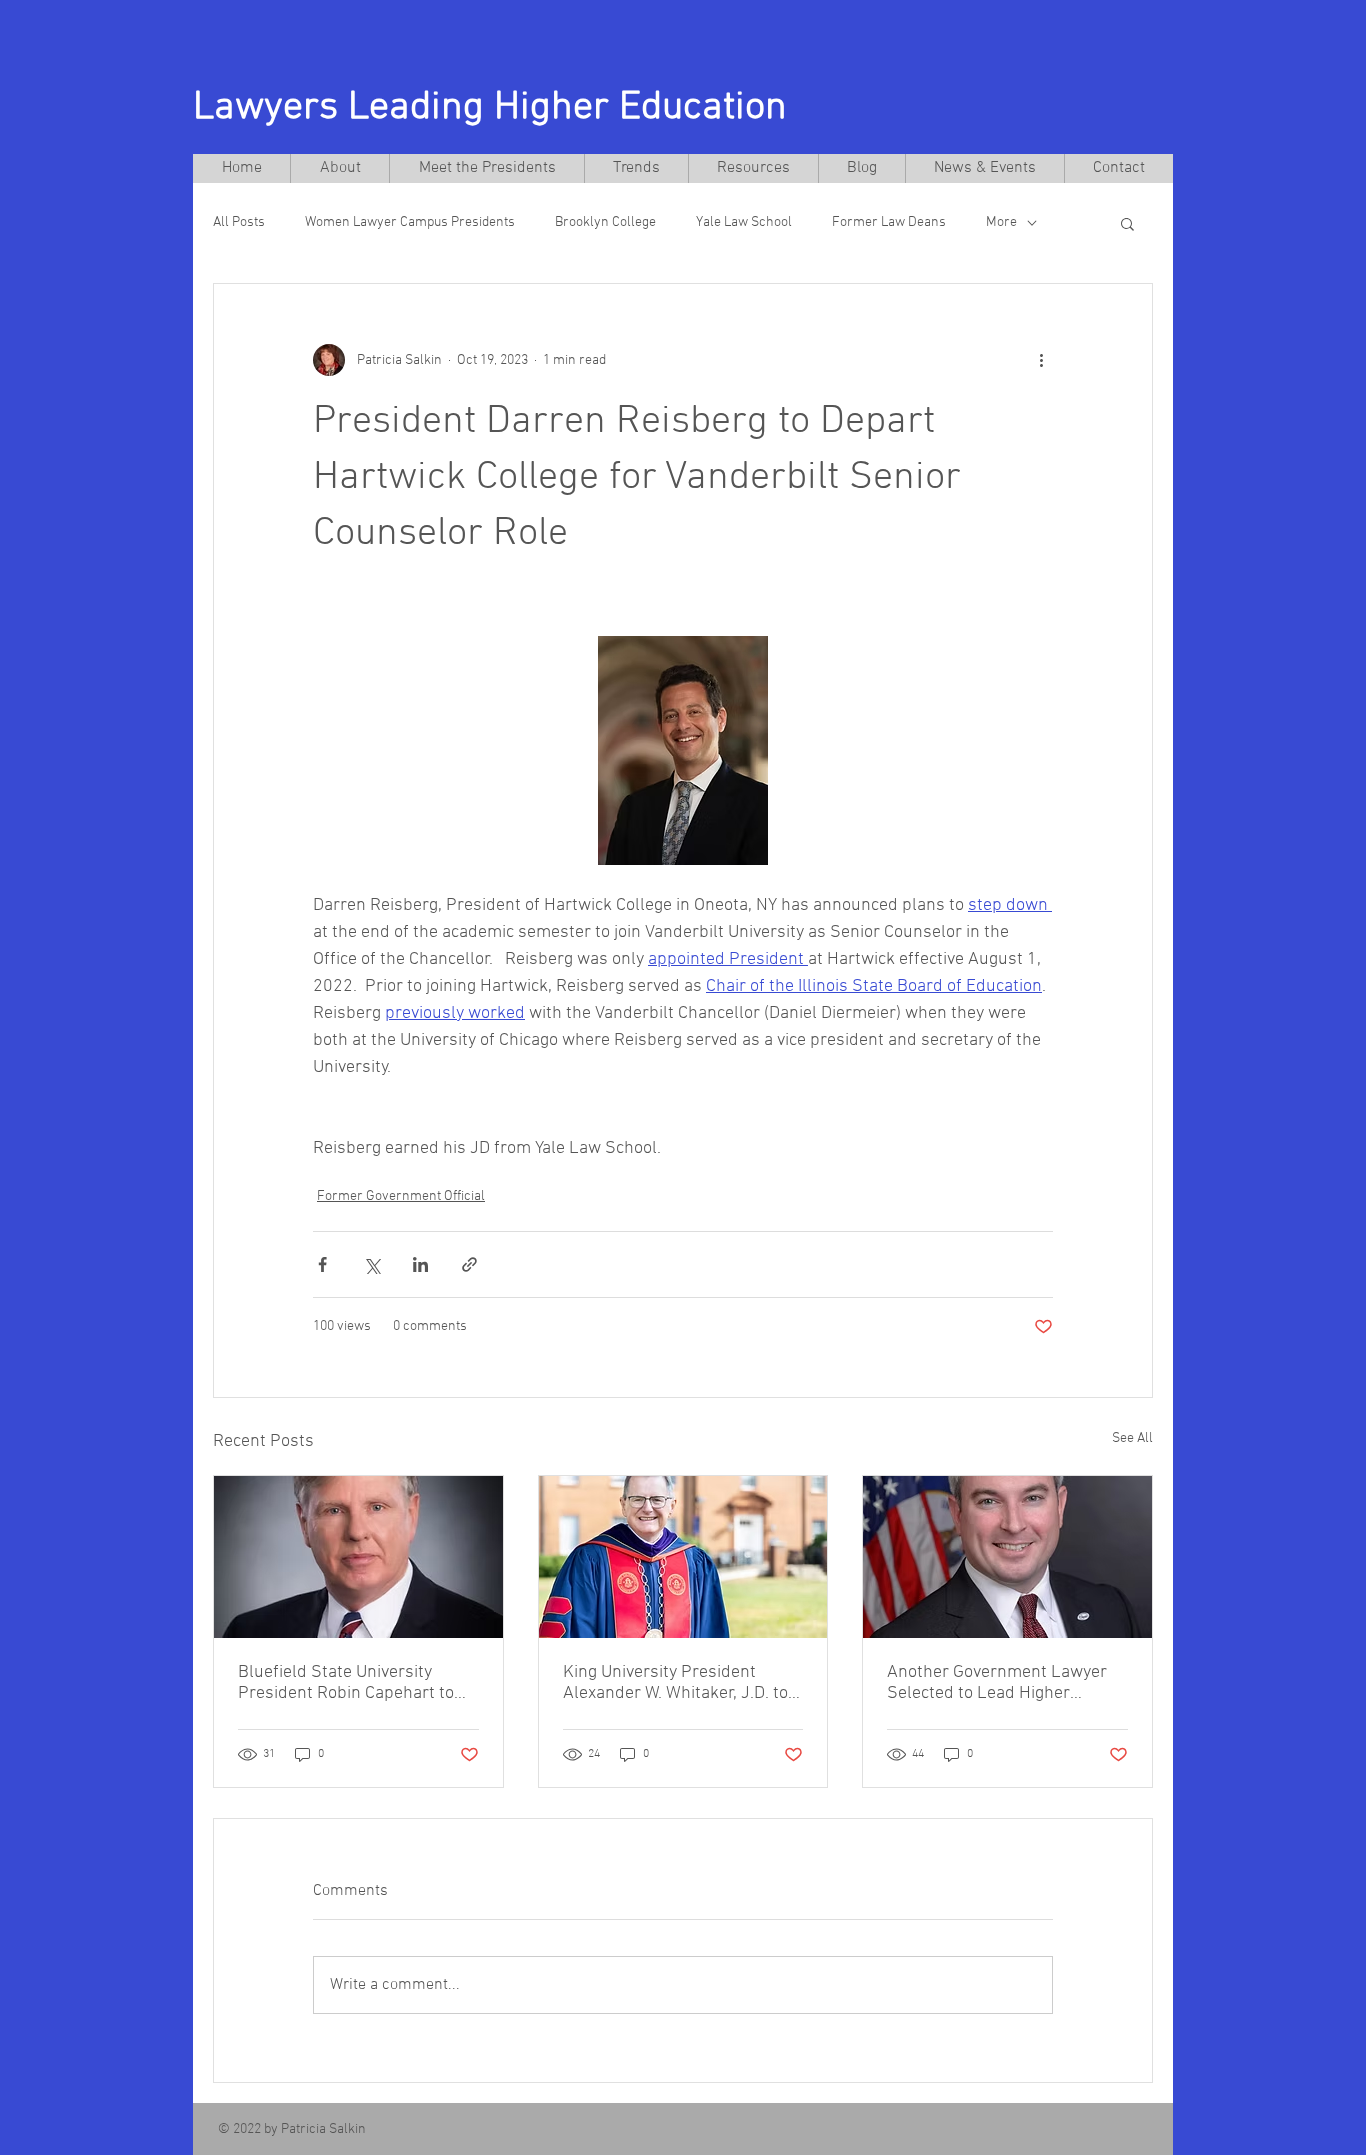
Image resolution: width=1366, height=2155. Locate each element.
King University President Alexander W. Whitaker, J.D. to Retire (675, 1683)
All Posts (239, 222)
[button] (1127, 223)
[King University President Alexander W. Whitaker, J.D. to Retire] (683, 1557)
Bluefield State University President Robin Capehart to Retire (346, 1683)
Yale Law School (744, 222)
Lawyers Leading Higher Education (490, 108)
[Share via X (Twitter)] (371, 1264)
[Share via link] (469, 1264)
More (1001, 222)
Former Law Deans (889, 222)
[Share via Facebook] (322, 1264)
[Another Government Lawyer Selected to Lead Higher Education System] (1007, 1557)
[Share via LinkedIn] (420, 1264)
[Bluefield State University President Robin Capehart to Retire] (358, 1557)
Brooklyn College (605, 222)
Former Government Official (401, 1196)
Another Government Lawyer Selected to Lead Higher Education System (997, 1683)
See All (1132, 1438)
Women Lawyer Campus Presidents (410, 222)
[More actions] (1041, 360)
